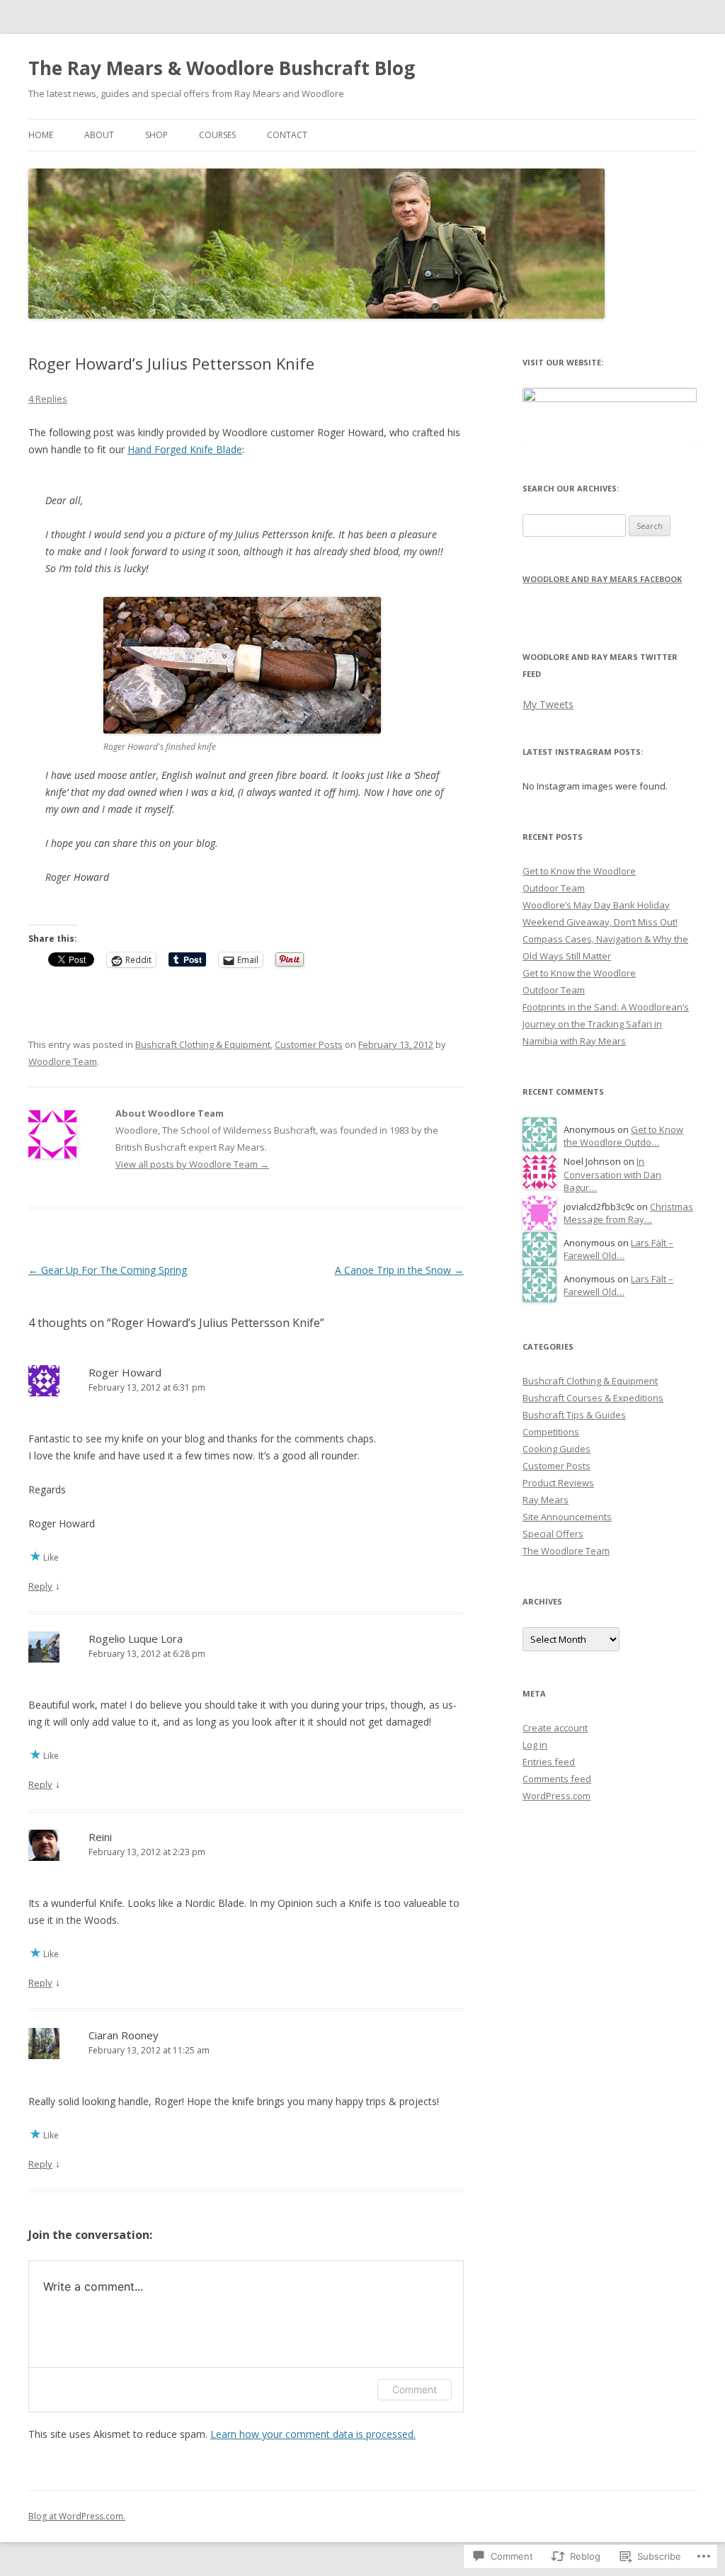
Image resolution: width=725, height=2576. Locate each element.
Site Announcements (567, 1517)
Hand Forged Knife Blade (185, 449)
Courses (217, 135)
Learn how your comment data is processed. (313, 2434)
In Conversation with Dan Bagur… (612, 1174)
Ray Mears (546, 1500)
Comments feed (557, 1779)
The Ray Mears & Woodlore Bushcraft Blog (222, 68)
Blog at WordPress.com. (77, 2516)
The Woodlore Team (566, 1551)
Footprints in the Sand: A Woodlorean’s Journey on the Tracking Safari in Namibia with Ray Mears (606, 1024)
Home (41, 135)
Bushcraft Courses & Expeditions (593, 1398)
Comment (415, 2389)
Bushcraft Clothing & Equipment (203, 1044)
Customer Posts (309, 1044)
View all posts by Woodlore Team (192, 1164)
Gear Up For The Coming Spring (108, 1270)
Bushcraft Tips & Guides (574, 1415)
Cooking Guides (556, 1449)
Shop (156, 135)
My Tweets (548, 704)
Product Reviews (558, 1483)
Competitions (551, 1432)
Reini (100, 1837)
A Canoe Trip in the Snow (399, 1270)
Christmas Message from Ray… (628, 1213)
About (99, 135)
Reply (40, 1586)
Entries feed (549, 1762)
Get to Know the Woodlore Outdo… (623, 1136)
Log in (535, 1745)
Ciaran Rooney (124, 2035)
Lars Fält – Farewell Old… (618, 1249)
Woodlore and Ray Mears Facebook (602, 579)
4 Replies (48, 399)
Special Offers (553, 1534)
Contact (287, 135)
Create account (555, 1728)
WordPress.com (556, 1796)
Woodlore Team (63, 1061)
